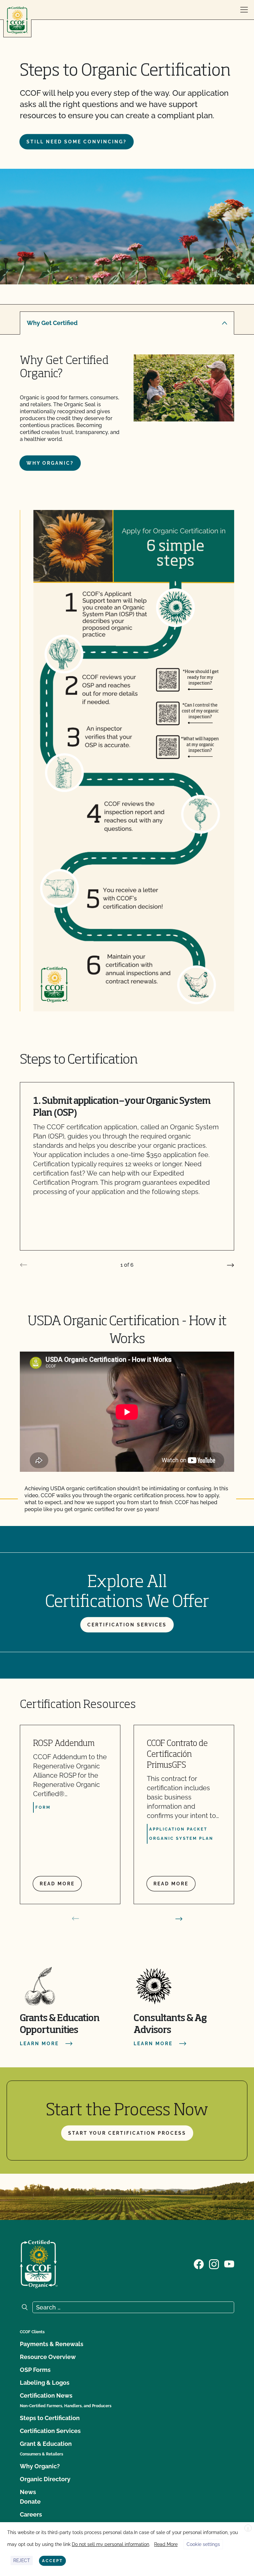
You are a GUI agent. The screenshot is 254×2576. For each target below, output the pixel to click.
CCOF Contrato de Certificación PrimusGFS (177, 1755)
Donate (30, 2502)
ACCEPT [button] (52, 2561)
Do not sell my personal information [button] (110, 2544)
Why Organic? (50, 463)
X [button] (248, 2528)
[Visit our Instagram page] (214, 2264)
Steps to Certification (50, 2418)
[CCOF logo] (17, 20)
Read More (166, 2544)
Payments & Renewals (52, 2344)
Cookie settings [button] (203, 2544)
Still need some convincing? (77, 142)
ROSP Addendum (64, 1744)
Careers (31, 2514)
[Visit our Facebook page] (199, 2264)
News (28, 2492)
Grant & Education (46, 2444)
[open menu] (244, 10)
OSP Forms (35, 2370)
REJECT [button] (22, 2560)
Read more (57, 1884)
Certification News (46, 2395)
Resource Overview (48, 2357)
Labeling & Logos (45, 2383)
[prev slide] (23, 1265)
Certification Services (127, 1625)
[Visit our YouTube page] (229, 2264)
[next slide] (231, 1265)
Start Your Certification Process (127, 2133)
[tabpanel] (127, 412)
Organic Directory (45, 2479)
